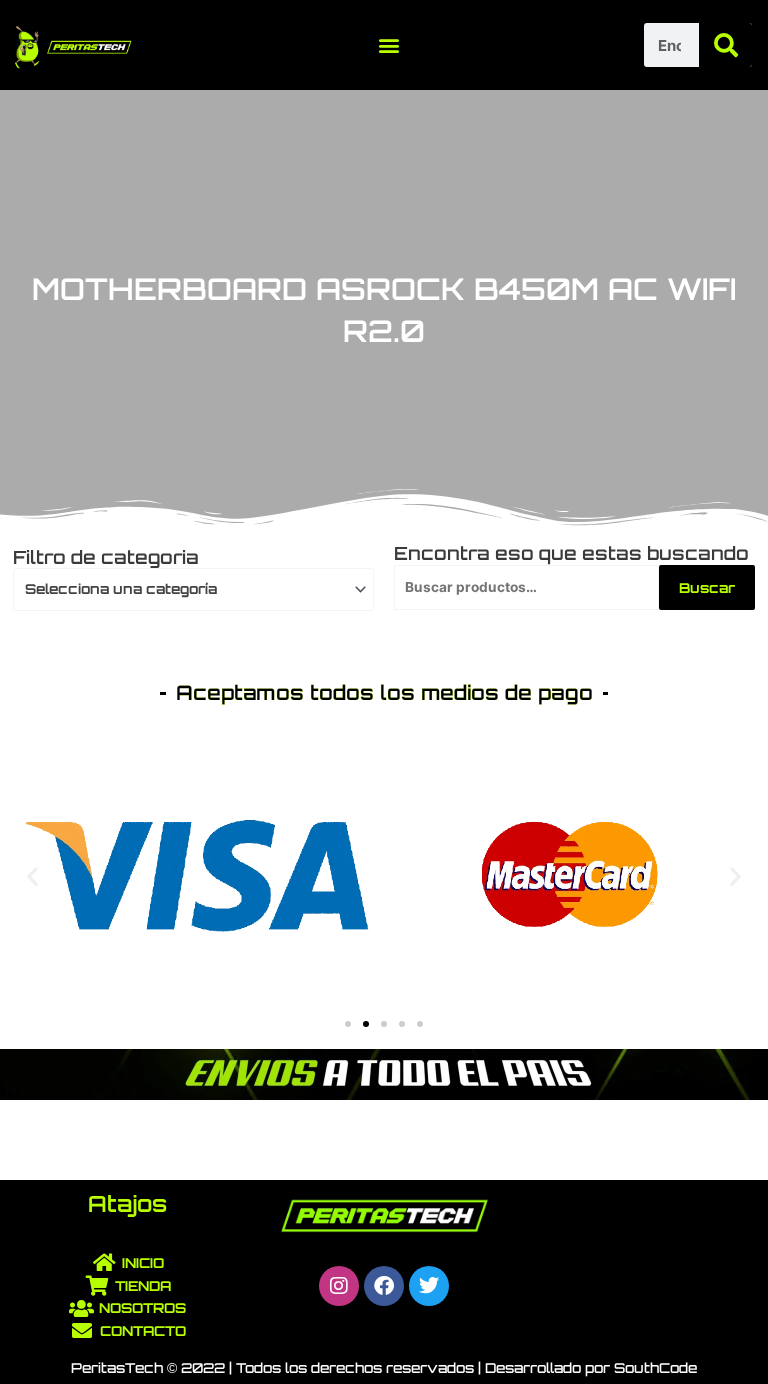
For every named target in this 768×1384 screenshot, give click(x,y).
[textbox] (185, 589)
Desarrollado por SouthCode (591, 1367)
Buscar (707, 587)
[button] (389, 45)
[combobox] (193, 589)
